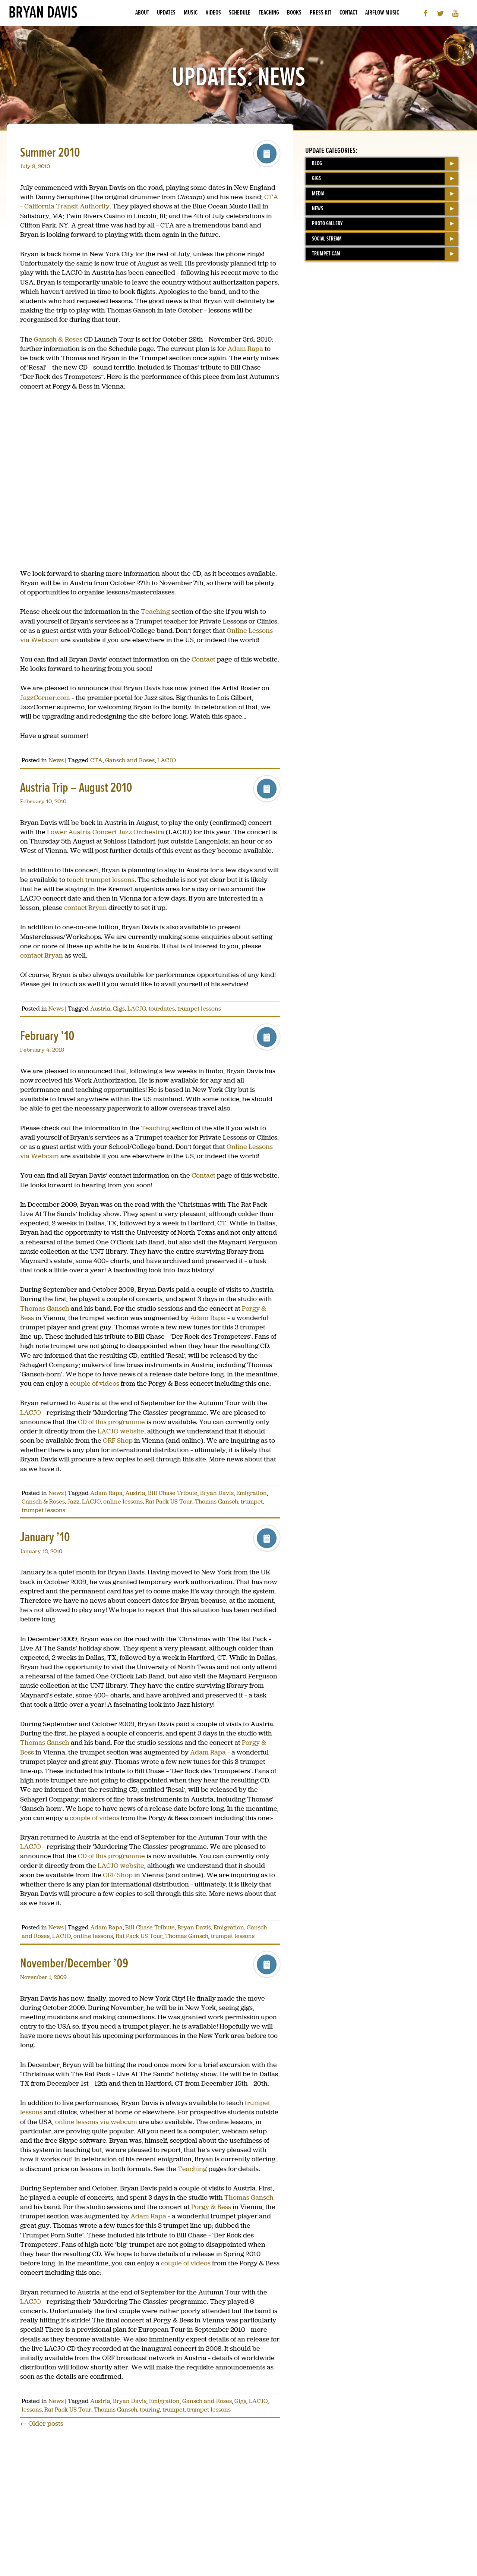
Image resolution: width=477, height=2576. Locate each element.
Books (294, 13)
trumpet (252, 1501)
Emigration (252, 1493)
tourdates (162, 1009)
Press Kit (320, 13)
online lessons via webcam (96, 2122)
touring (150, 2409)
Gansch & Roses (58, 339)
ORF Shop (118, 1441)
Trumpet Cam (326, 254)
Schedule (240, 13)
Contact (348, 13)
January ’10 (45, 1538)
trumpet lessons (199, 1009)
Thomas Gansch (45, 1309)
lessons (32, 2409)
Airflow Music (382, 13)
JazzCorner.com (45, 698)
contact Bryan (86, 908)
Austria (100, 1009)
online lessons (123, 1501)
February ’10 (47, 1036)
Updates (166, 13)
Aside (267, 154)
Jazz (73, 1501)
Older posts (42, 2423)
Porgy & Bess (211, 2207)
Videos (213, 13)
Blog (317, 164)
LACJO (167, 760)
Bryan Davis (43, 13)
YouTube (456, 13)
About (142, 13)
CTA (96, 760)
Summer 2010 (50, 153)
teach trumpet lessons (101, 880)
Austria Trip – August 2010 (76, 788)
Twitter (441, 13)
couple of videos (94, 1383)
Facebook (426, 13)
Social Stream (327, 239)
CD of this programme (111, 1422)
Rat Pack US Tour (169, 1501)
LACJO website (121, 1431)
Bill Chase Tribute (173, 1493)
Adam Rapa (245, 349)
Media (318, 194)
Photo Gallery (327, 224)
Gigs (119, 1009)
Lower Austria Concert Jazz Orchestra (106, 832)
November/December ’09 (74, 1964)
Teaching (269, 13)
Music (191, 13)
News (56, 760)
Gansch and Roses (130, 760)
